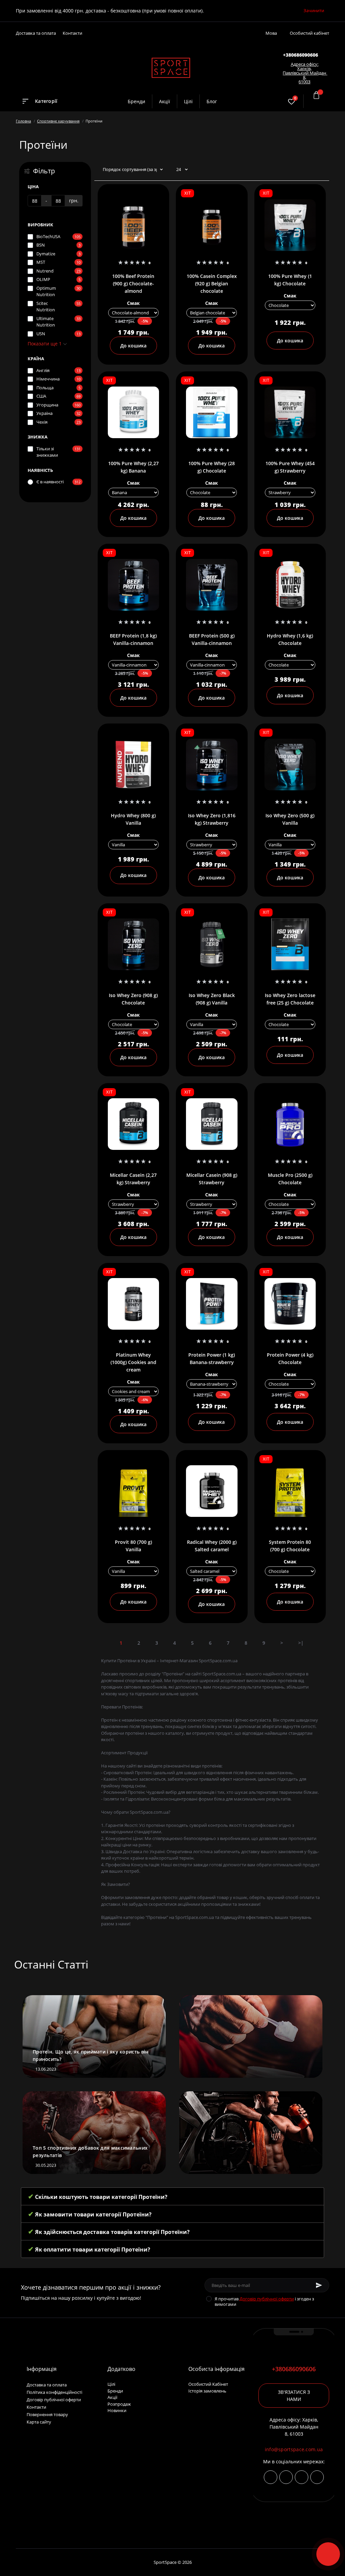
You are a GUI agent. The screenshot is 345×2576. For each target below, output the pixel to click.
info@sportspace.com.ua (294, 2449)
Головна (23, 121)
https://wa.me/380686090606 (317, 2477)
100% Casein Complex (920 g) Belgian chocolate (212, 284)
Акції (165, 101)
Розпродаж (119, 2404)
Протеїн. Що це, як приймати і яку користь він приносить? (91, 2055)
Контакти (72, 33)
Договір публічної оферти (267, 2299)
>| (301, 1643)
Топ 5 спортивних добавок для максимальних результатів (90, 2152)
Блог (212, 101)
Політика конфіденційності (54, 2392)
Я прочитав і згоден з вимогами (264, 2301)
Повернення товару (47, 2414)
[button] (301, 55)
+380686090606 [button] (294, 2369)
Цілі (188, 101)
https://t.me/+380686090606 (286, 2477)
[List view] (311, 170)
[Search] (273, 101)
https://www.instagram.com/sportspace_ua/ (271, 2477)
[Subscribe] (319, 2285)
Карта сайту (39, 2422)
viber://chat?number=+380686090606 (302, 2477)
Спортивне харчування (58, 121)
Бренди (136, 101)
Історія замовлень (207, 2391)
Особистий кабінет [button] (309, 33)
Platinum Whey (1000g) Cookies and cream (133, 1362)
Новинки (117, 2410)
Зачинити (314, 10)
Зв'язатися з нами (294, 2396)
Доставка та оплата (36, 33)
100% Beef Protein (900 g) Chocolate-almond (133, 284)
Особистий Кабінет (208, 2384)
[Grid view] (321, 170)
